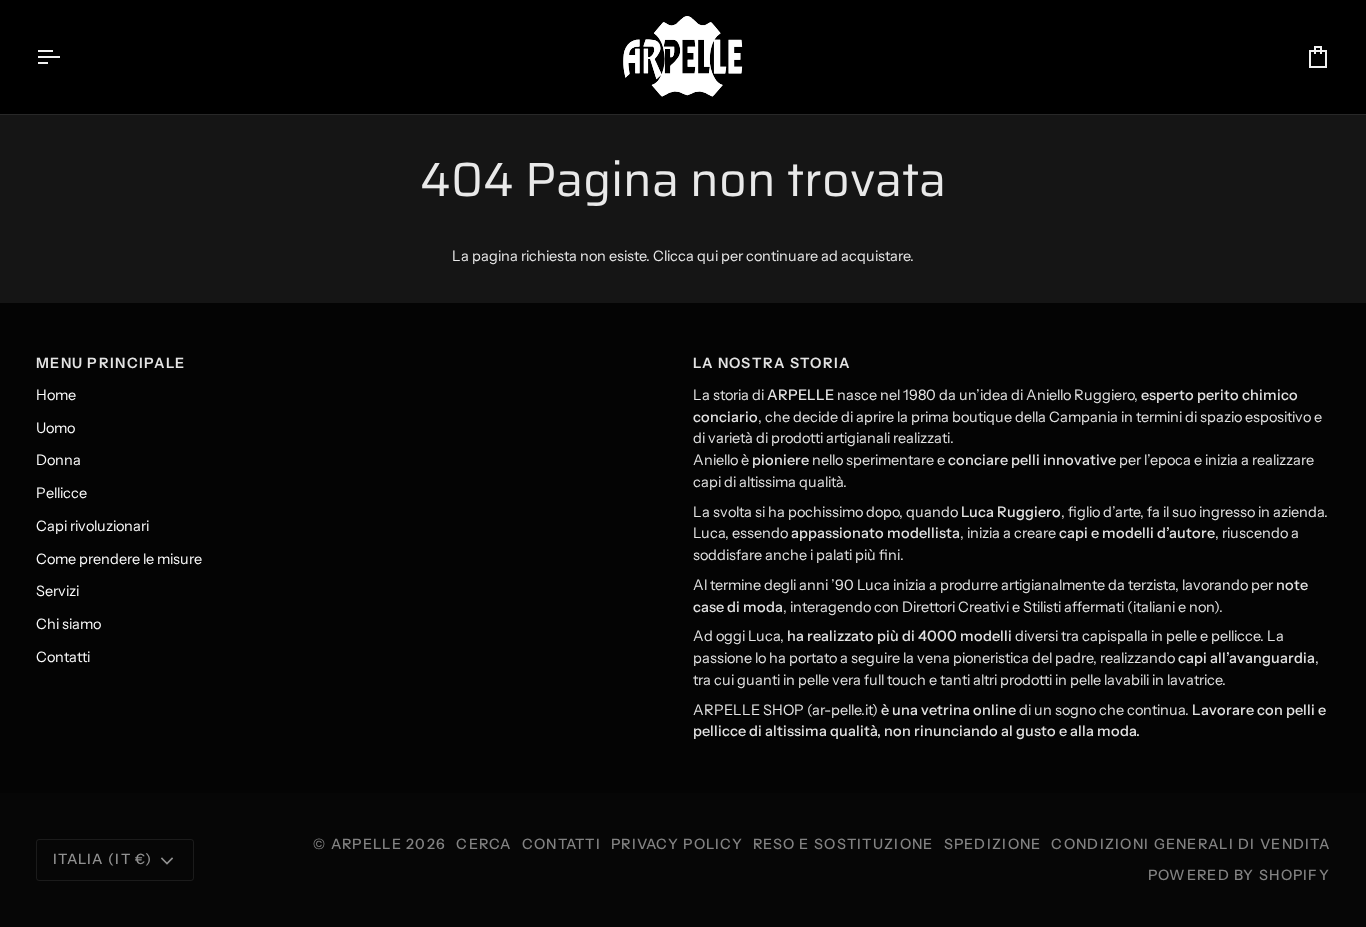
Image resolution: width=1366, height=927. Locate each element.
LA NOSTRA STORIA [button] (772, 363)
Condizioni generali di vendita (1190, 844)
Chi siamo (68, 624)
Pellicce (61, 493)
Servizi (57, 591)
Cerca (483, 844)
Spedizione (993, 844)
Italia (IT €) (103, 859)
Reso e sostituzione (843, 844)
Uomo (55, 428)
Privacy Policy (677, 844)
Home (56, 395)
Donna (58, 460)
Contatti (63, 657)
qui (707, 256)
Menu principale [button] (110, 363)
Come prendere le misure (119, 559)
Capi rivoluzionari (92, 526)
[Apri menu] (66, 57)
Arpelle (366, 844)
